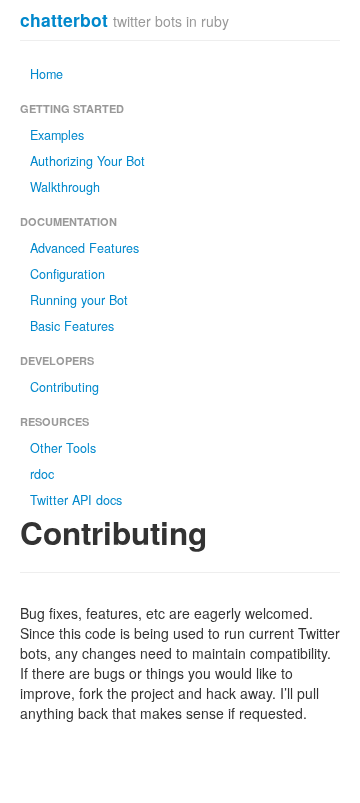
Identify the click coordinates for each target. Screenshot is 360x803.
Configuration (67, 274)
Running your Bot (79, 300)
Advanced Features (84, 248)
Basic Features (72, 326)
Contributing (64, 387)
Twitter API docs (76, 500)
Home (46, 74)
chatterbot (64, 19)
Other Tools (63, 448)
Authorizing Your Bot (87, 161)
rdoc (42, 474)
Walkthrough (65, 187)
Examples (57, 135)
